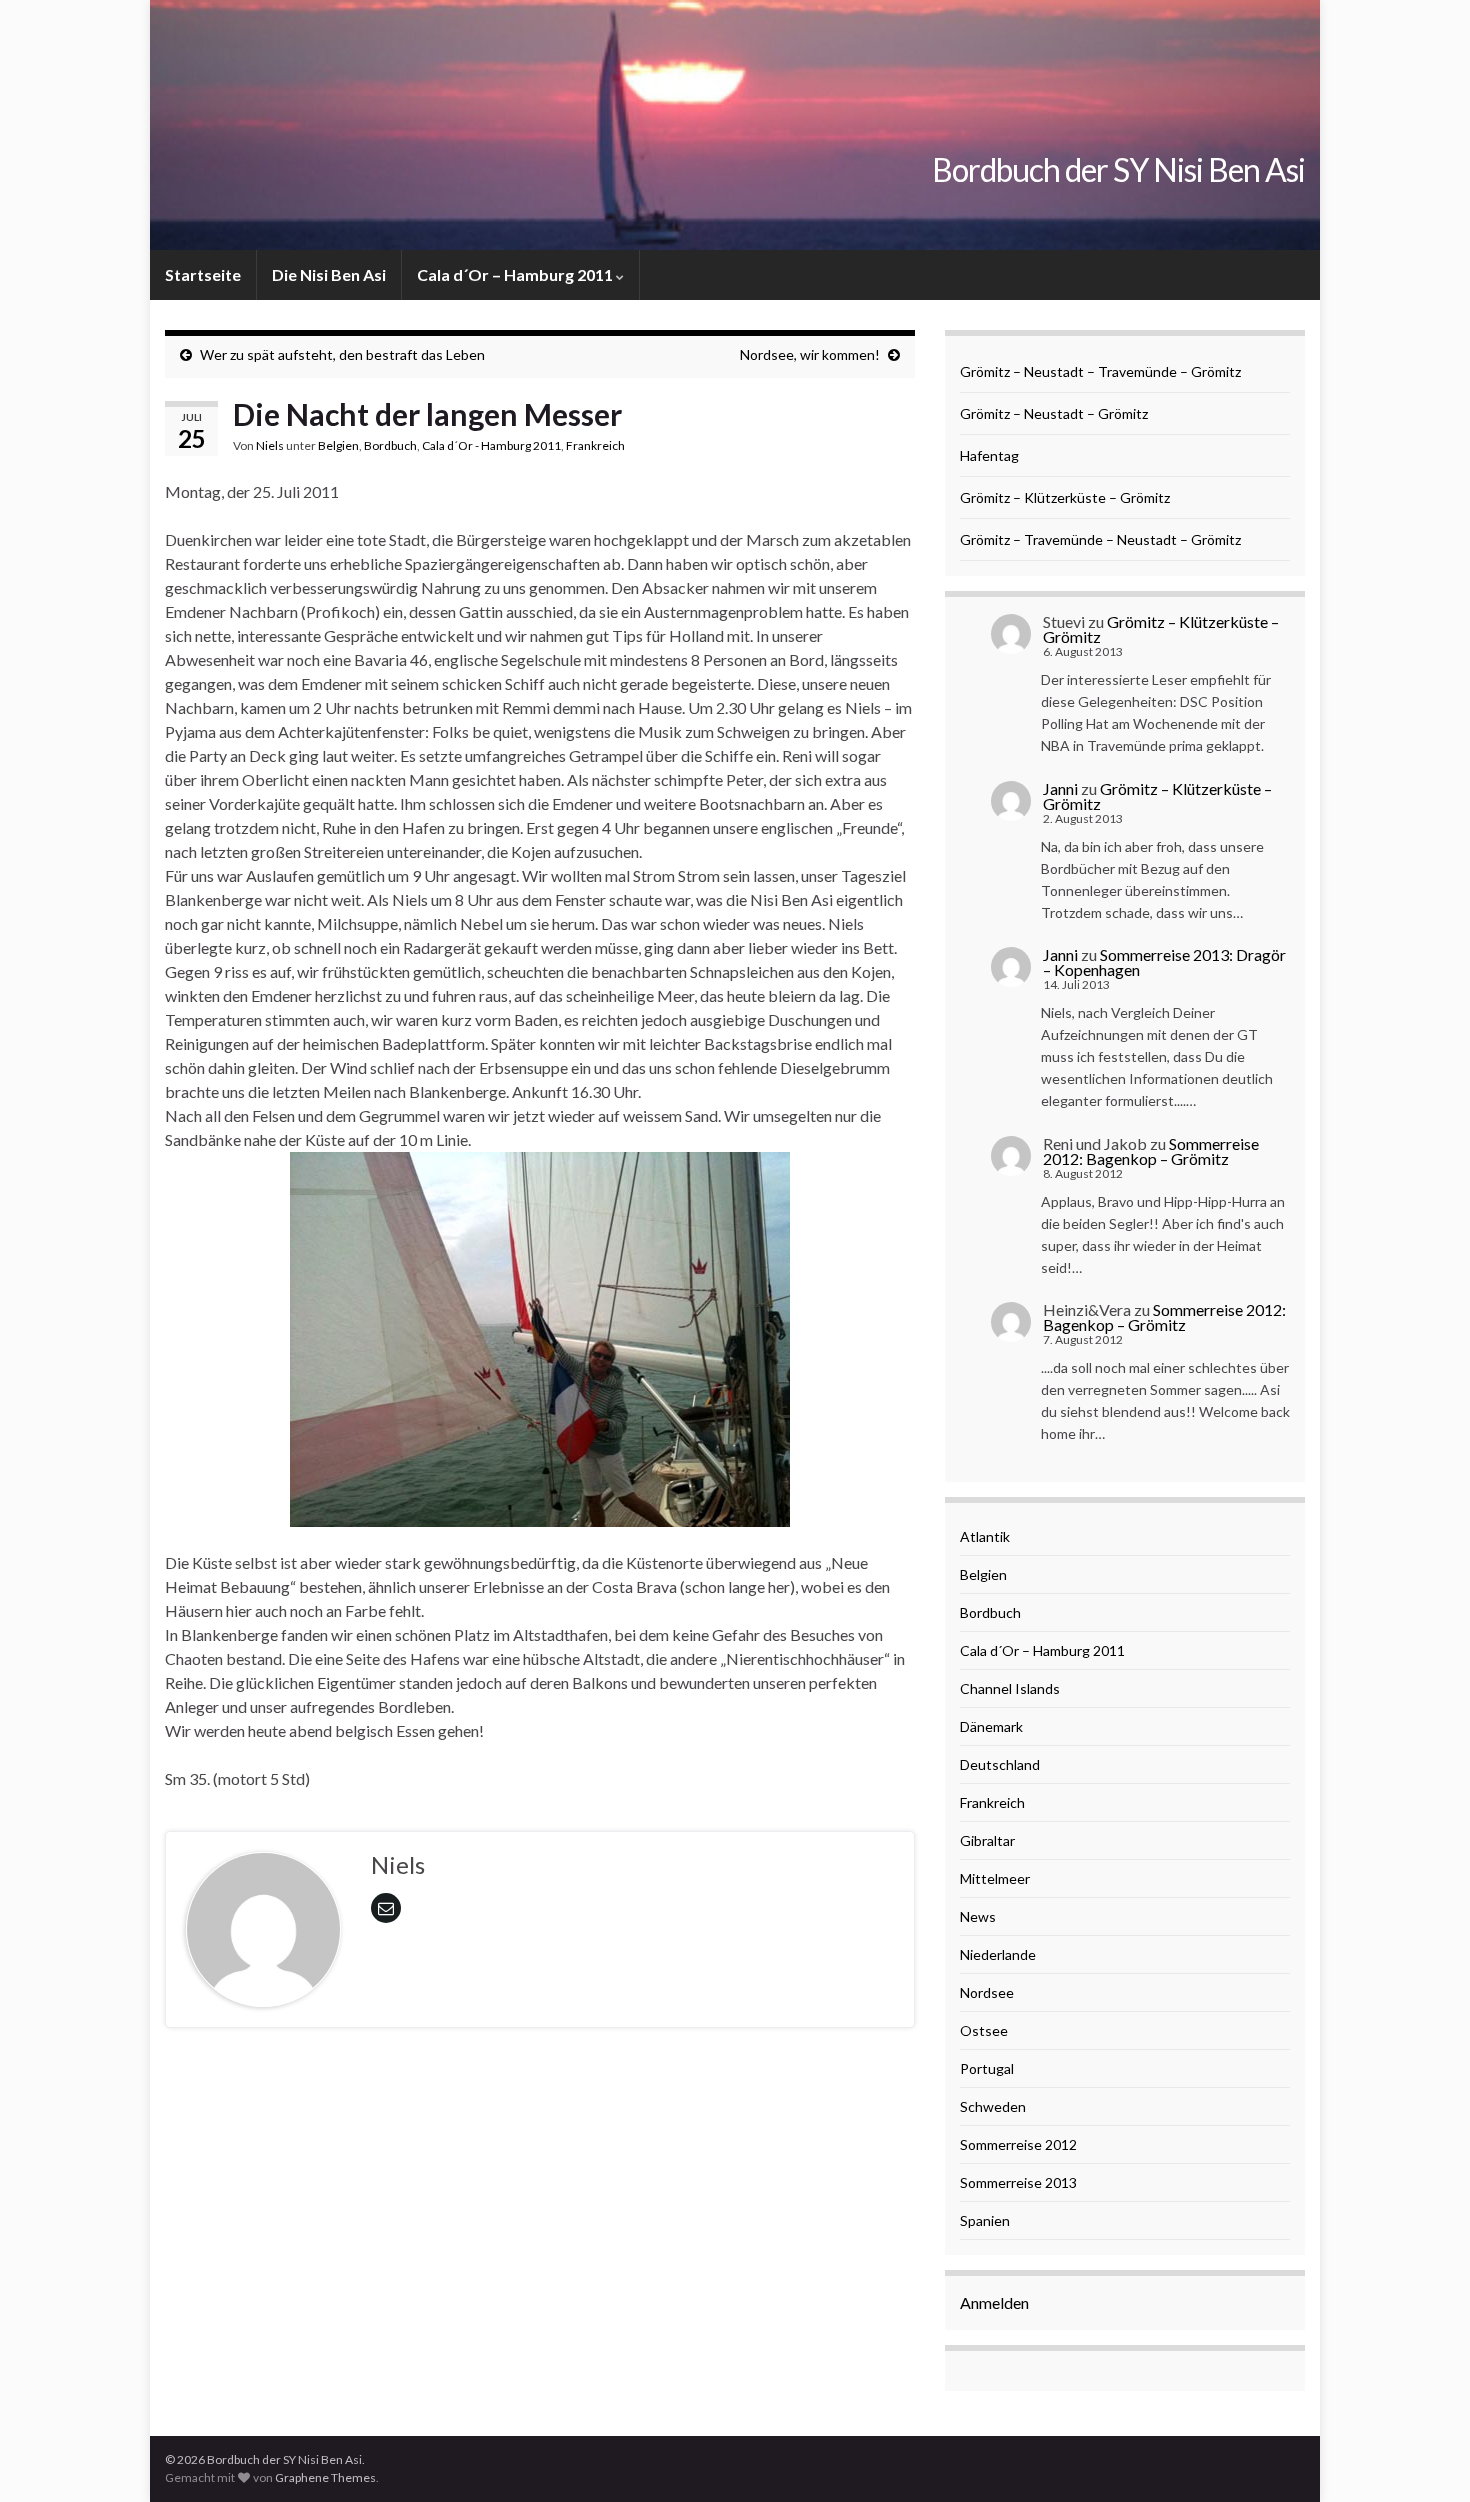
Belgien (338, 445)
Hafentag (989, 455)
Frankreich (595, 445)
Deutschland (1000, 1764)
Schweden (993, 2106)
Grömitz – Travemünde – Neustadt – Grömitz (1100, 539)
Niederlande (998, 1954)
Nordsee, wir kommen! (810, 354)
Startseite (203, 274)
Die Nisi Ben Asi (329, 274)
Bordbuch (390, 445)
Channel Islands (1010, 1688)
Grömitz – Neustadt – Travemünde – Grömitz (1100, 371)
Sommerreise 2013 (1018, 2182)
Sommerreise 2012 (1018, 2144)
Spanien (985, 2220)
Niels (270, 445)
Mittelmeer (995, 1878)
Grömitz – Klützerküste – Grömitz (1065, 497)
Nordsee (987, 1992)
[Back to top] (1425, 2457)
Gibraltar (987, 1840)
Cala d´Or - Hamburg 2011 (491, 445)
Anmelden (994, 2302)
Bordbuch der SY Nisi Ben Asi (1118, 169)
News (978, 1916)
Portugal (987, 2068)
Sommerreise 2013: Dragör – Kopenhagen (1164, 962)
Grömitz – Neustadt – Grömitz (1054, 413)
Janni (1060, 788)
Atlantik (985, 1536)
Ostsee (984, 2030)
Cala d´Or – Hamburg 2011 (516, 274)
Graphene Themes (325, 2477)
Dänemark (991, 1726)
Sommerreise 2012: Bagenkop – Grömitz (1151, 1151)
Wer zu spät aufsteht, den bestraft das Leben (342, 354)
